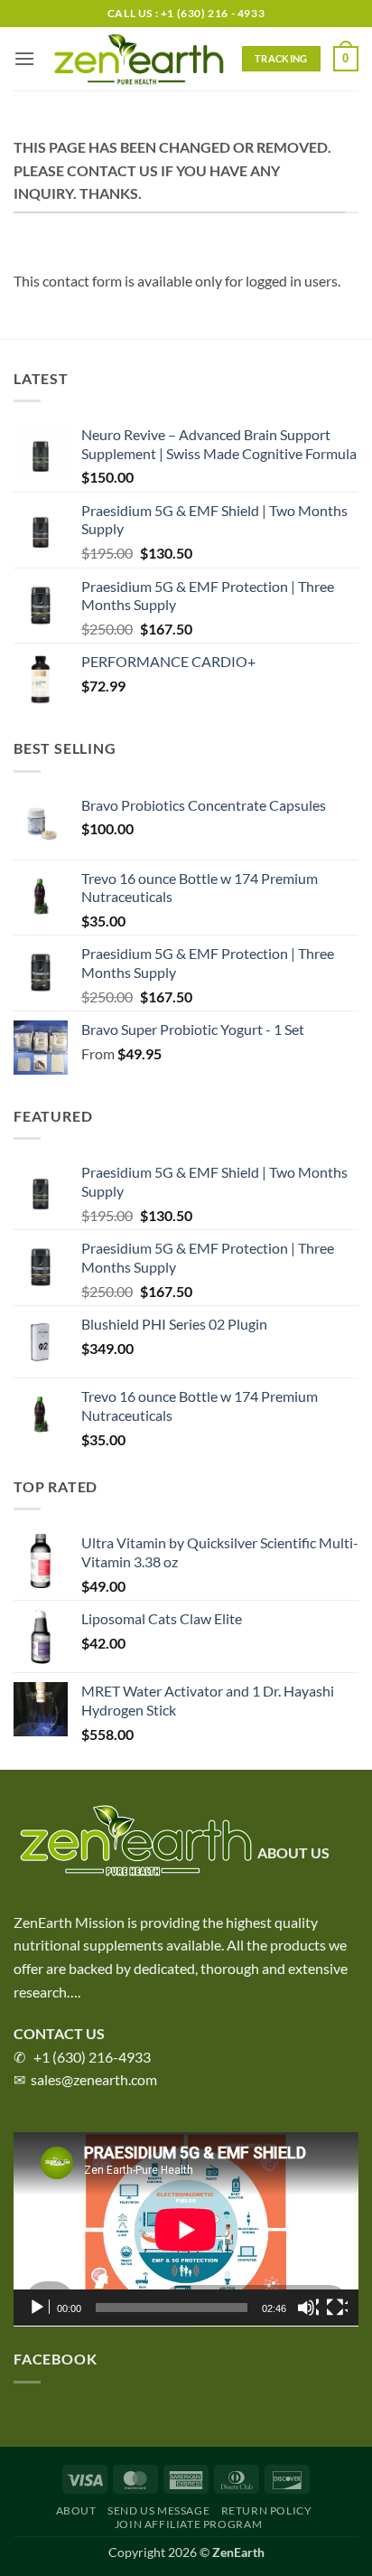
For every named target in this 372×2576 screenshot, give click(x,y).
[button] (24, 58)
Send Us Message (158, 2510)
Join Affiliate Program (188, 2524)
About (76, 2510)
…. (74, 1992)
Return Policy (267, 2510)
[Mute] (308, 2308)
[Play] (39, 2308)
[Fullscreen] (337, 2308)
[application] (186, 2229)
